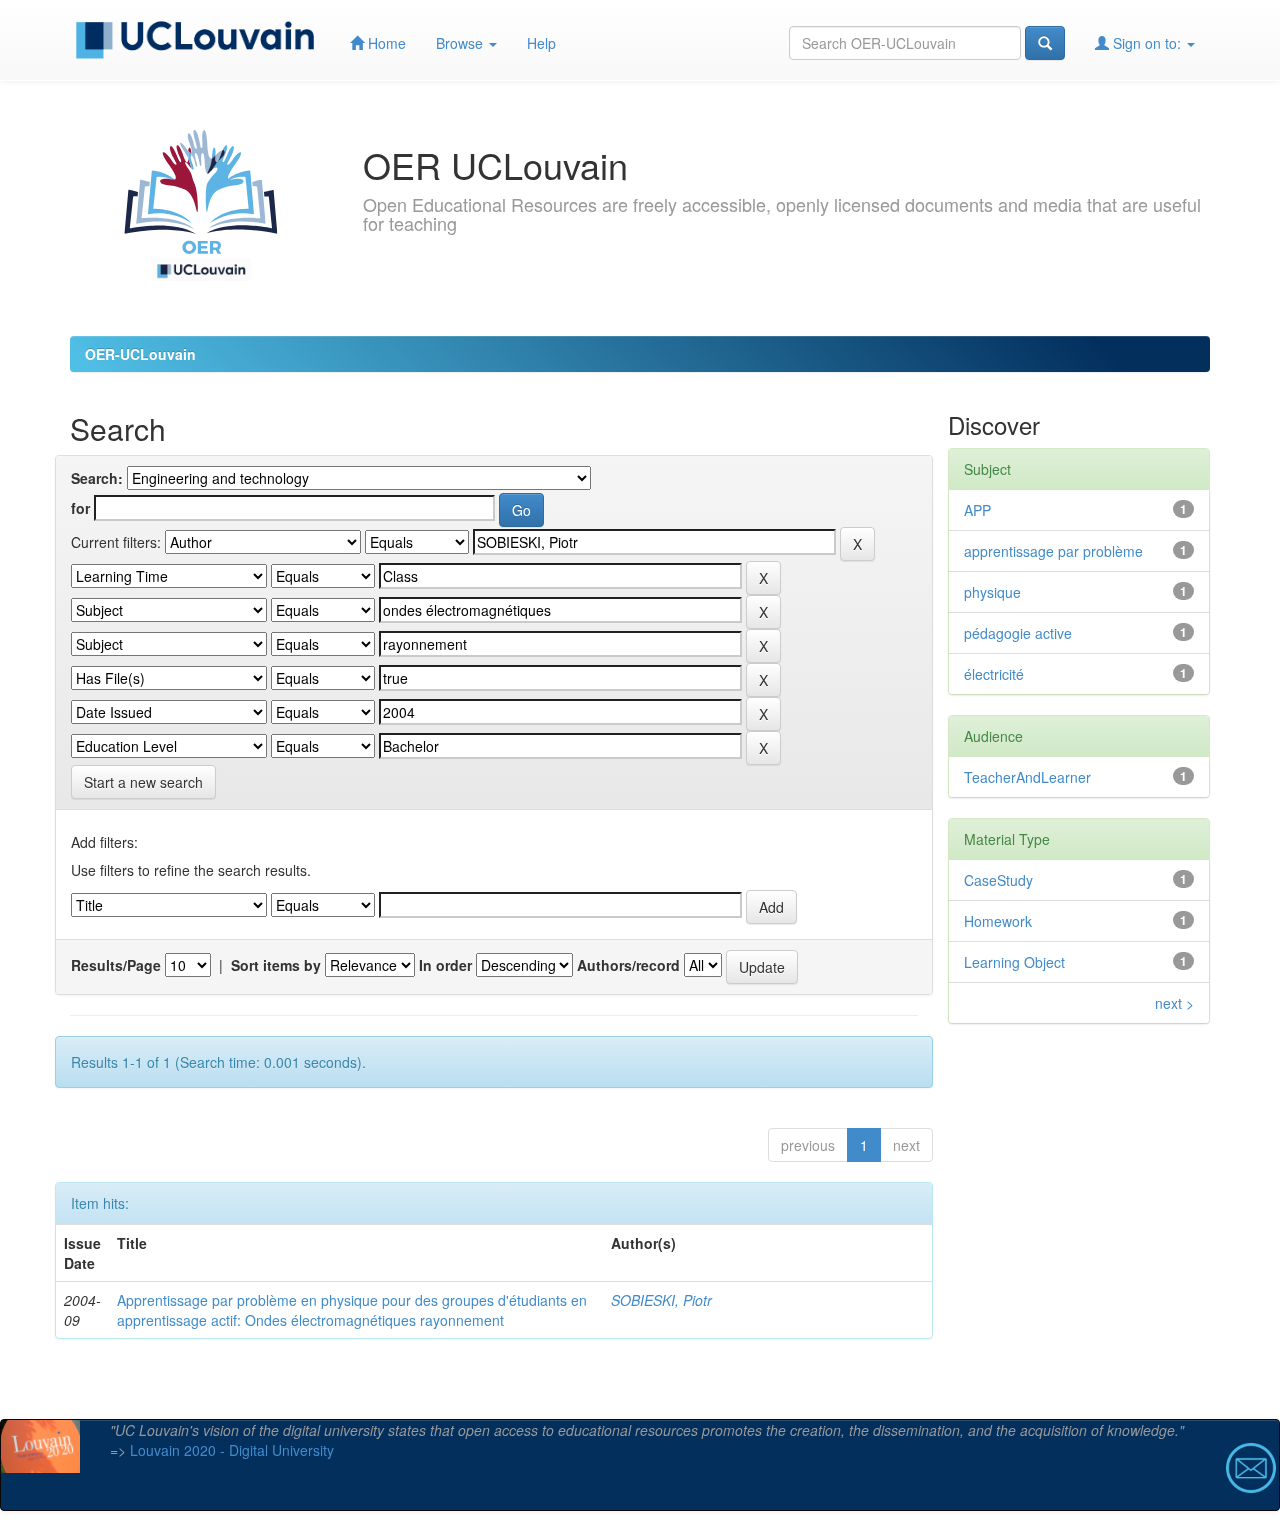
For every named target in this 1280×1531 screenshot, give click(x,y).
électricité (994, 674)
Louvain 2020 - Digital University (232, 1450)
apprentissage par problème (1053, 551)
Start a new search (143, 782)
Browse (461, 43)
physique (992, 592)
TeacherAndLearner (1027, 777)
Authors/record (628, 965)
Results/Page (116, 965)
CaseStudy (998, 880)
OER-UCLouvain (140, 354)
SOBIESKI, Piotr (661, 1300)
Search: (97, 478)
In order (445, 965)
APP (977, 510)
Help (541, 43)
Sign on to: (1147, 43)
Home (385, 43)
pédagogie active (1018, 633)
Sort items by (276, 965)
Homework (998, 921)
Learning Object (1014, 962)
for (80, 508)
